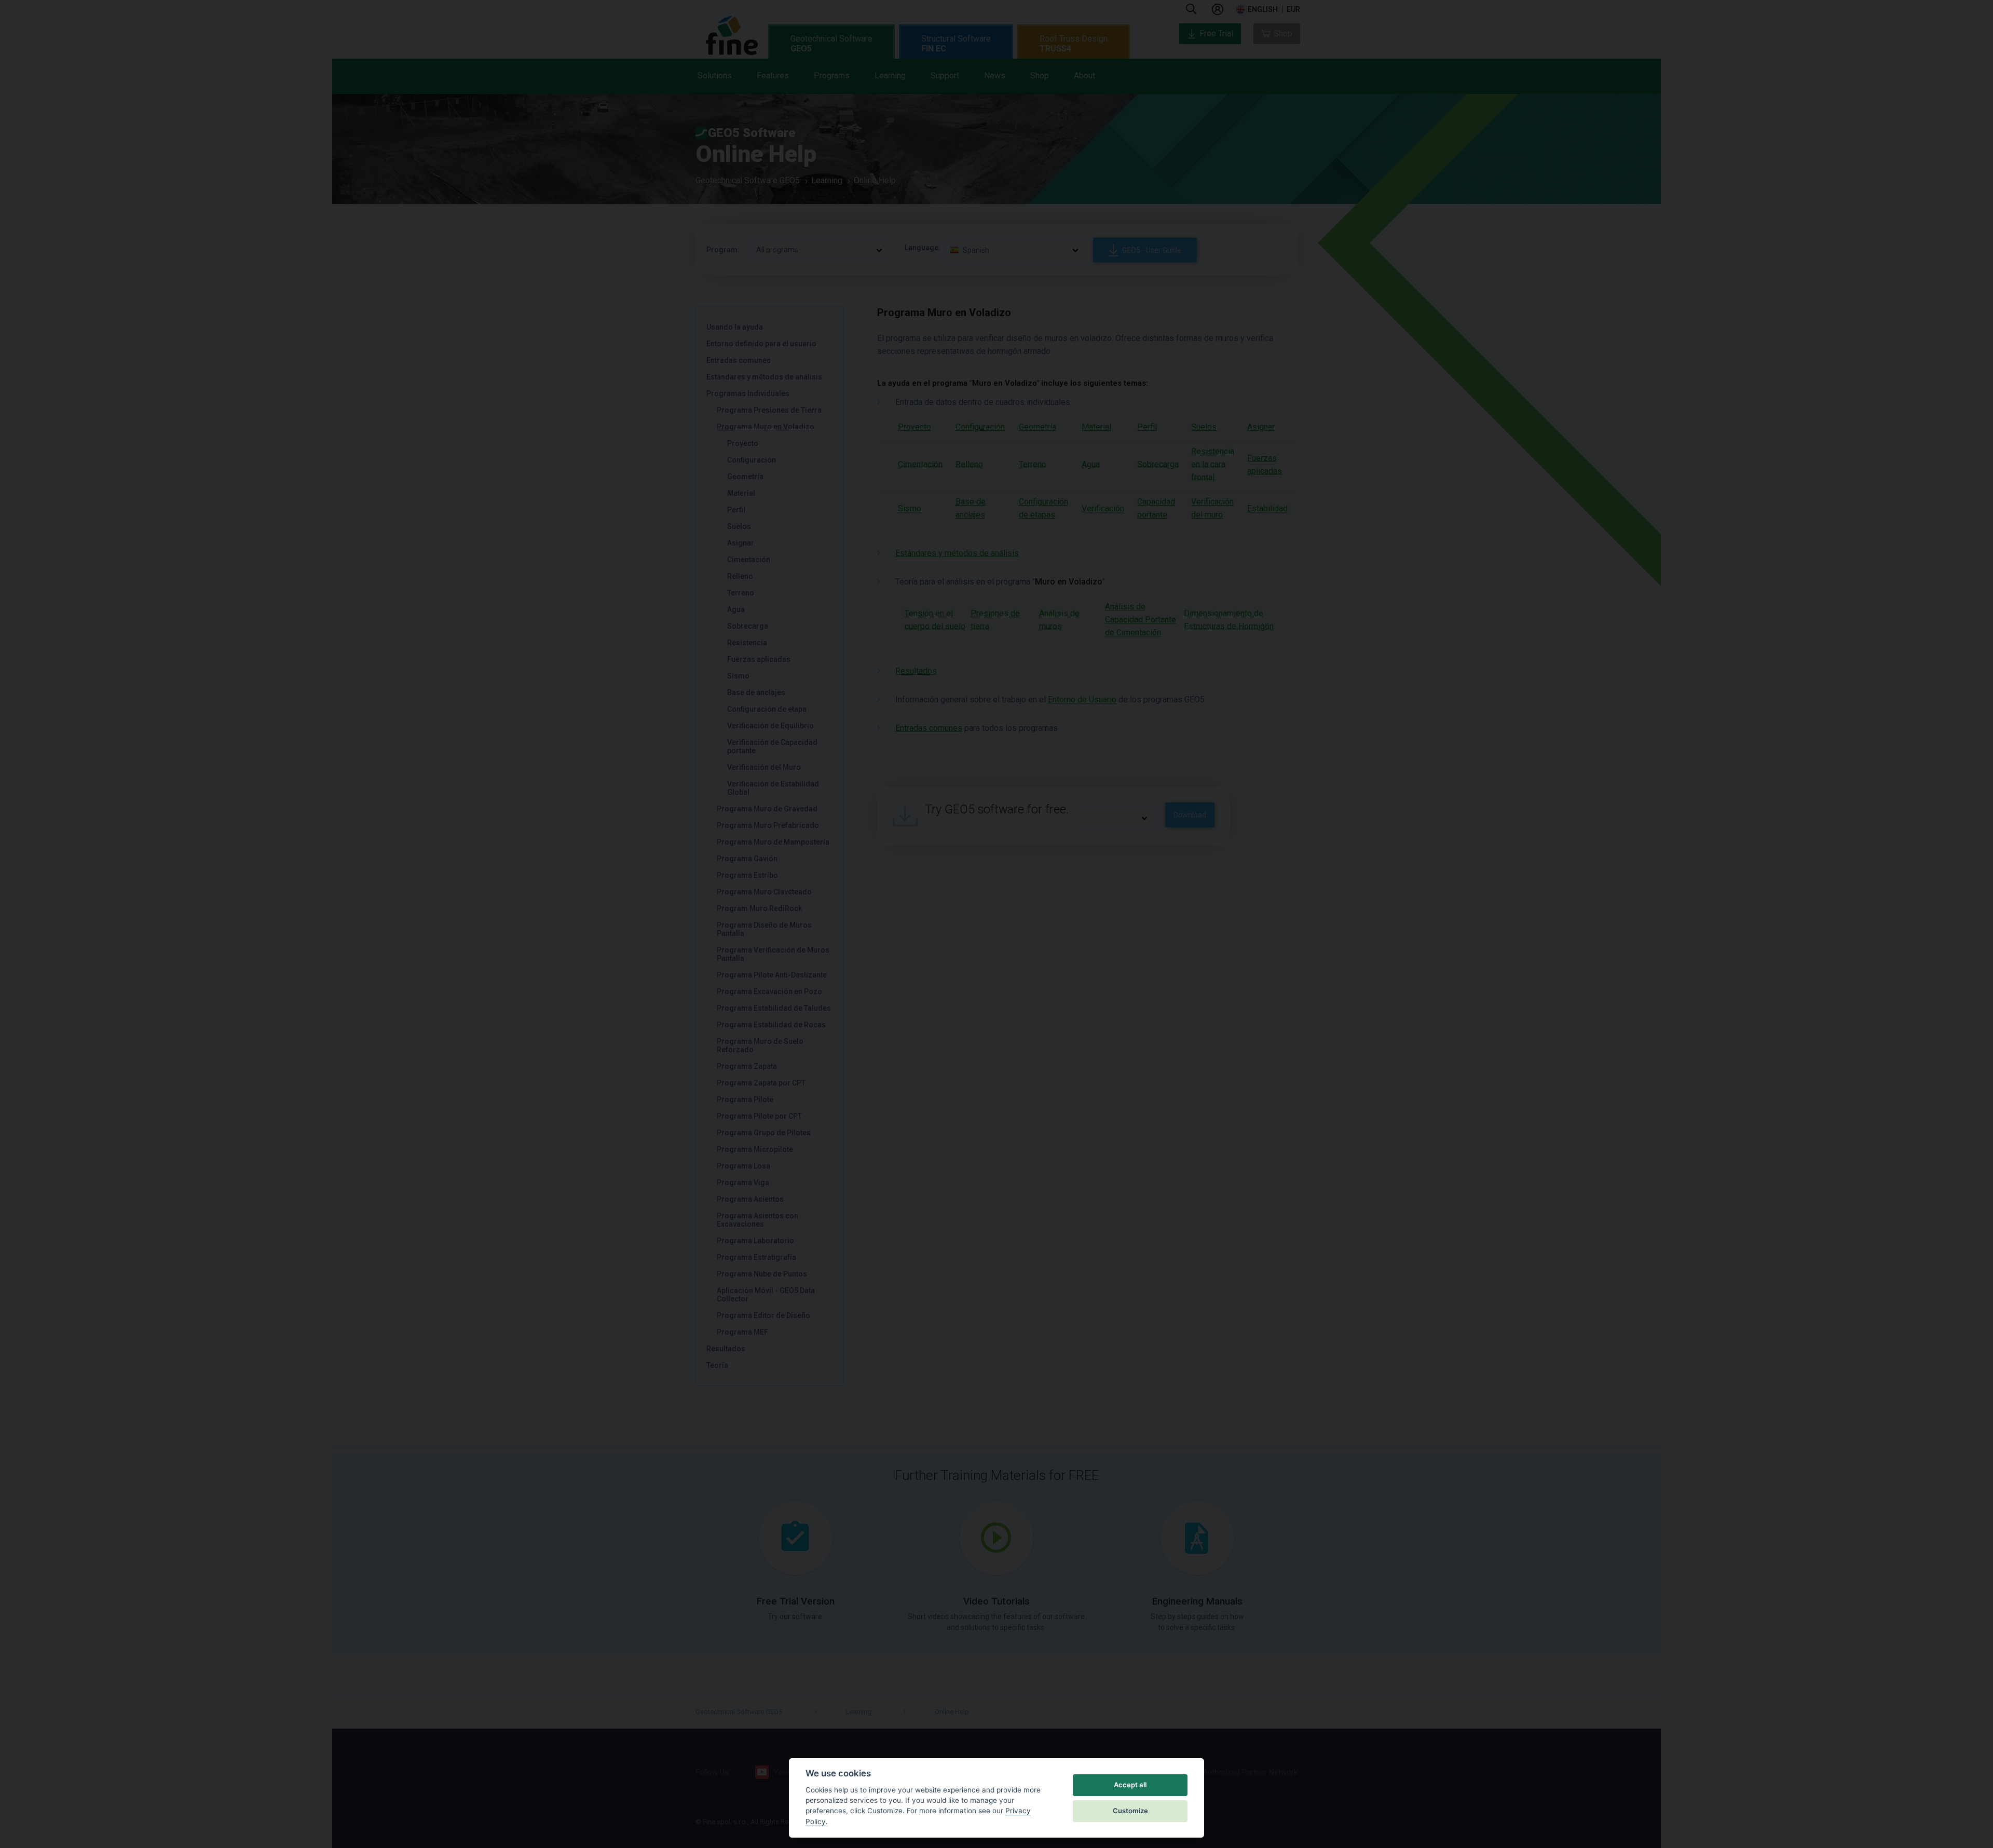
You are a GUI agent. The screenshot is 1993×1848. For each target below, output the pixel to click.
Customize (1130, 1811)
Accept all (1130, 1785)
